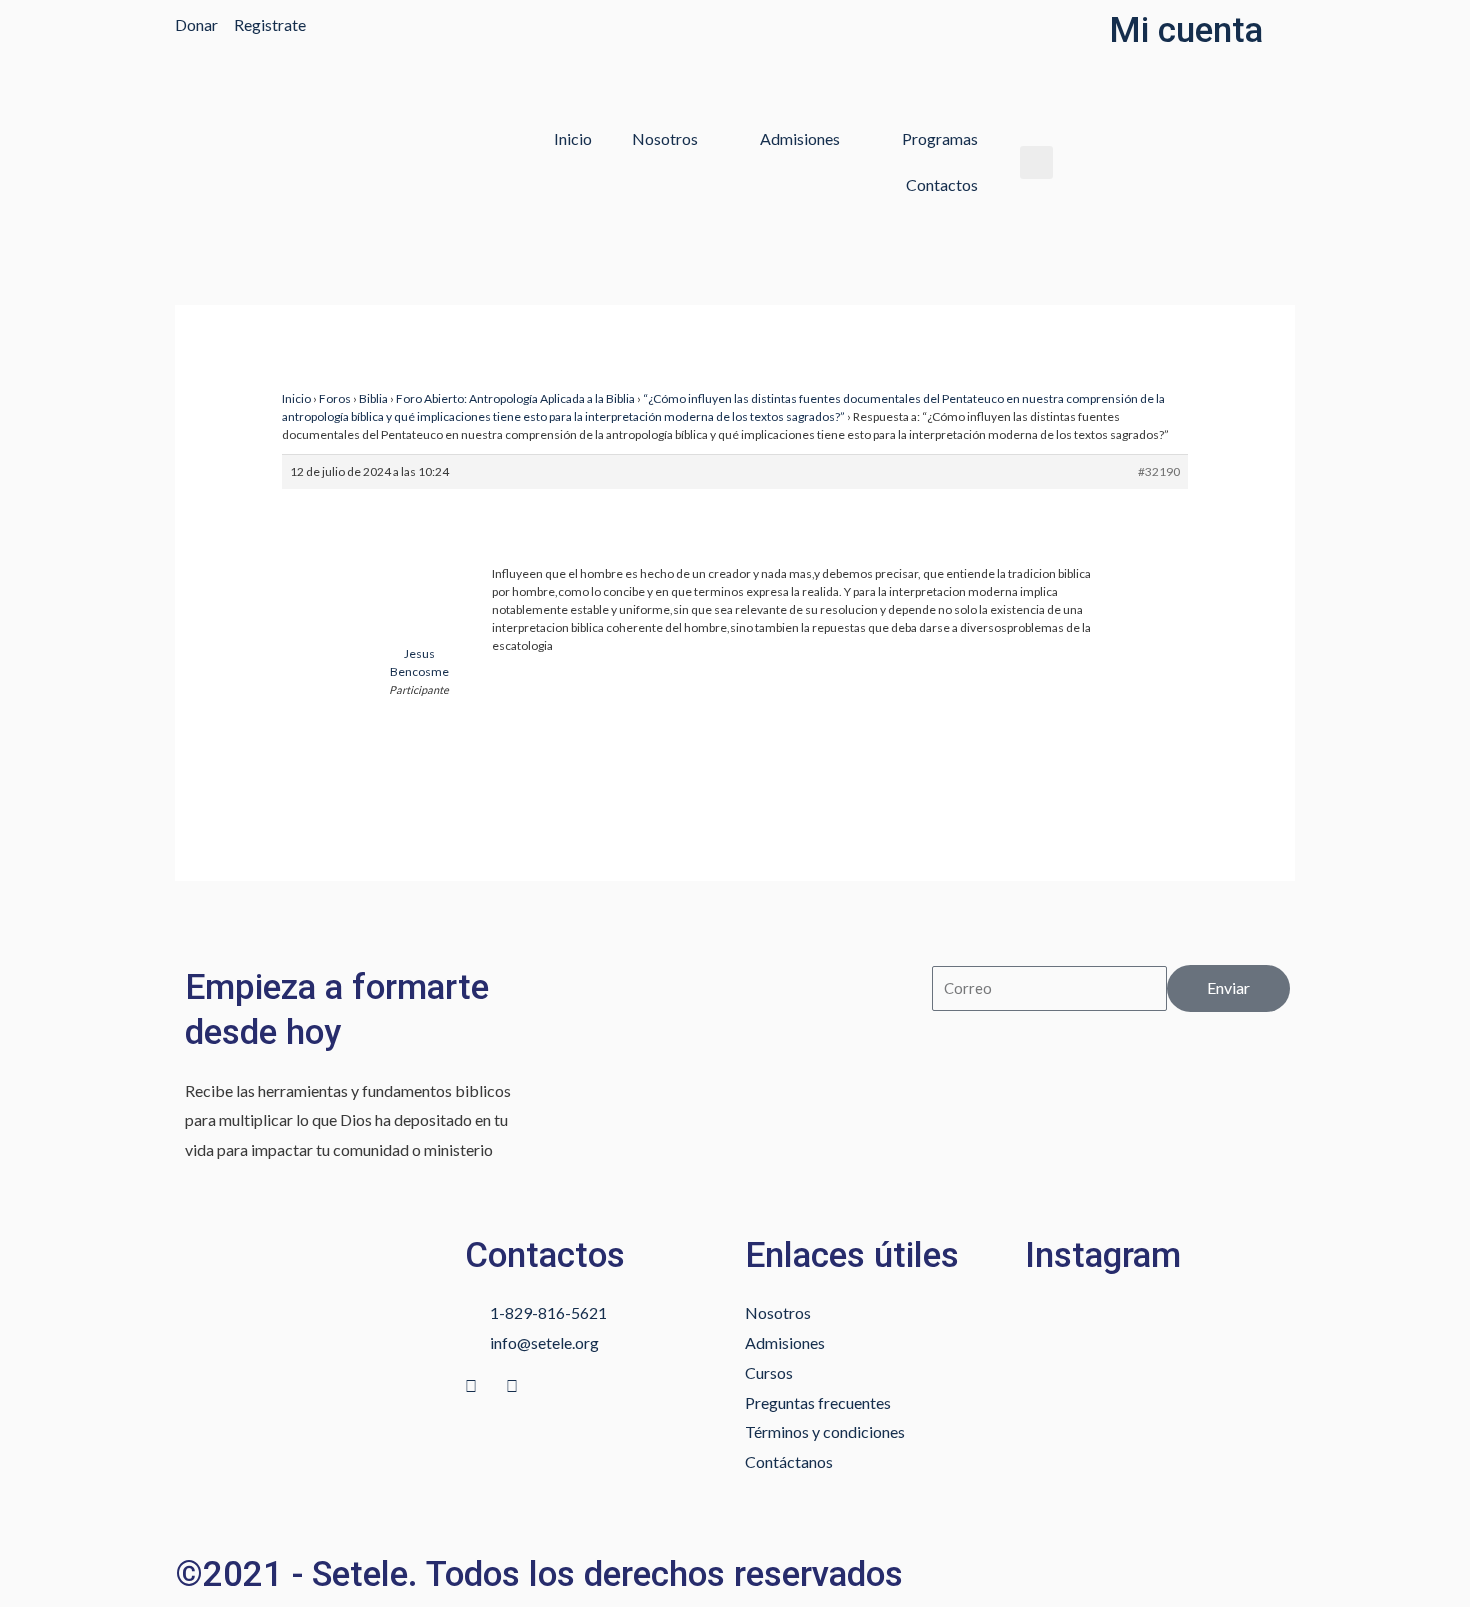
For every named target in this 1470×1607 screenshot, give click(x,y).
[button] (1036, 162)
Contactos (942, 184)
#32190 (1159, 471)
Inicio (573, 138)
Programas (940, 138)
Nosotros (665, 138)
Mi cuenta (1186, 30)
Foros (335, 398)
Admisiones (800, 138)
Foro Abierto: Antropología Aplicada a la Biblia (515, 398)
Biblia (373, 398)
